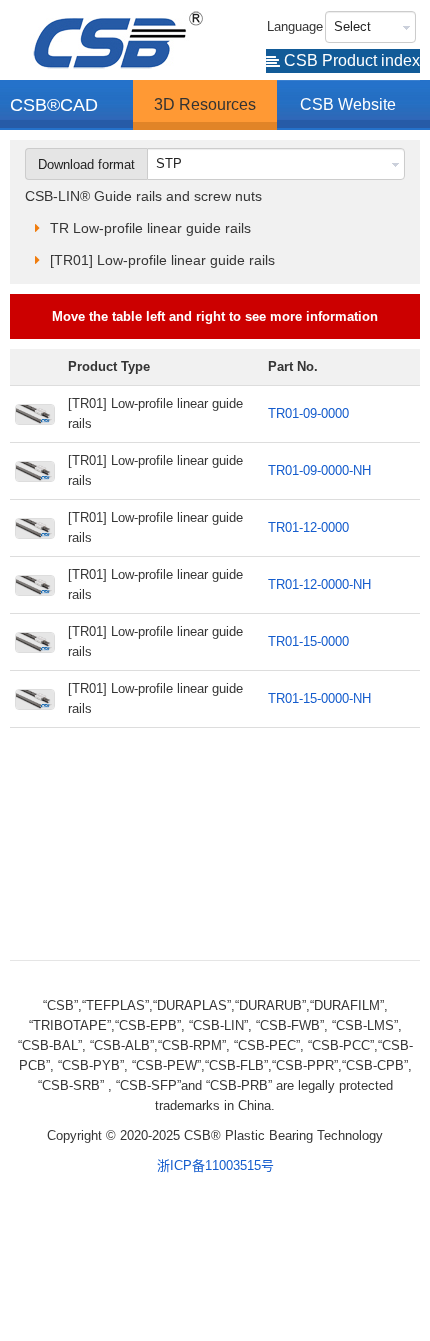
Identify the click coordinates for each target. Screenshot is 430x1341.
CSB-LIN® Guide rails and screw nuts (143, 196)
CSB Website (348, 104)
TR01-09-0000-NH (319, 470)
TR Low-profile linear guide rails (150, 228)
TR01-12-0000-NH (319, 584)
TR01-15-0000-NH (319, 698)
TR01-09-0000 (308, 413)
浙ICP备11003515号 (215, 1165)
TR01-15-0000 (308, 641)
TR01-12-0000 (308, 527)
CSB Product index (350, 60)
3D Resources (205, 104)
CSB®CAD (54, 105)
